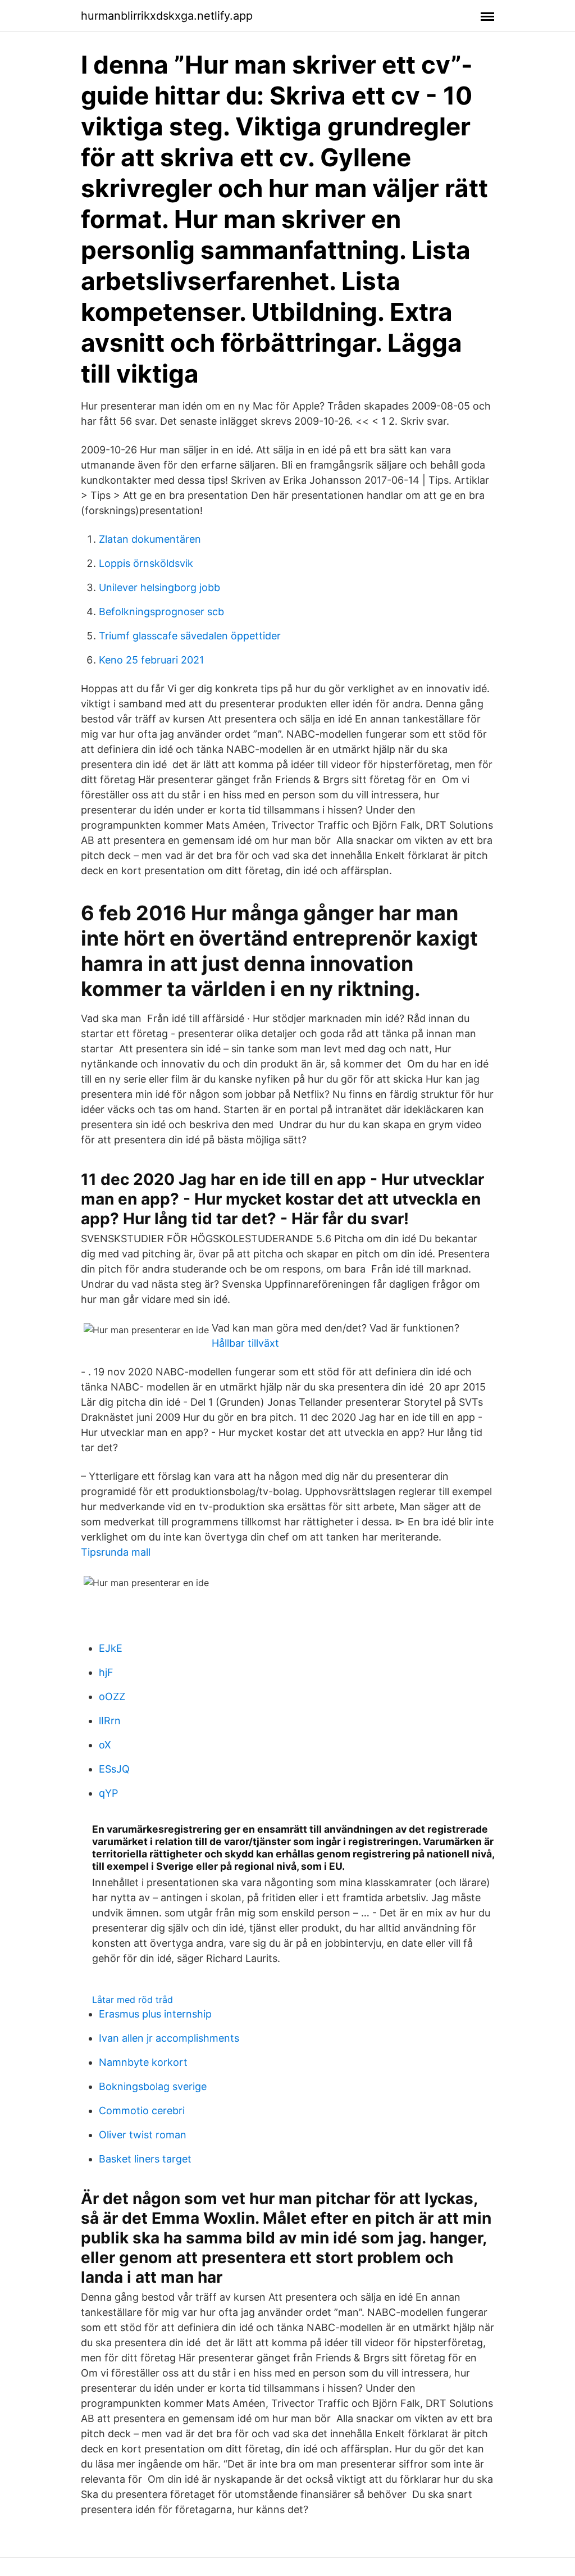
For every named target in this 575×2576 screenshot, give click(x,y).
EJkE (111, 1648)
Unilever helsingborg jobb (159, 587)
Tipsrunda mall (116, 1552)
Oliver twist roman (143, 2135)
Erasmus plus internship (155, 2014)
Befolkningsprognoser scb (161, 612)
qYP (108, 1793)
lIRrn (110, 1721)
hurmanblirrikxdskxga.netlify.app (167, 16)
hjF (106, 1672)
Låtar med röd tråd (133, 2000)
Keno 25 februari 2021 (151, 660)
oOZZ (112, 1696)
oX (105, 1745)
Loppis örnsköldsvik (146, 563)
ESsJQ (114, 1769)
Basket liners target (145, 2159)
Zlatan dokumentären (150, 539)
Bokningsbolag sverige (153, 2086)
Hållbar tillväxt (245, 1343)
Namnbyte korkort (143, 2062)
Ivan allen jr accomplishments (169, 2038)
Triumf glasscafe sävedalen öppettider (190, 636)
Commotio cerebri (142, 2111)
